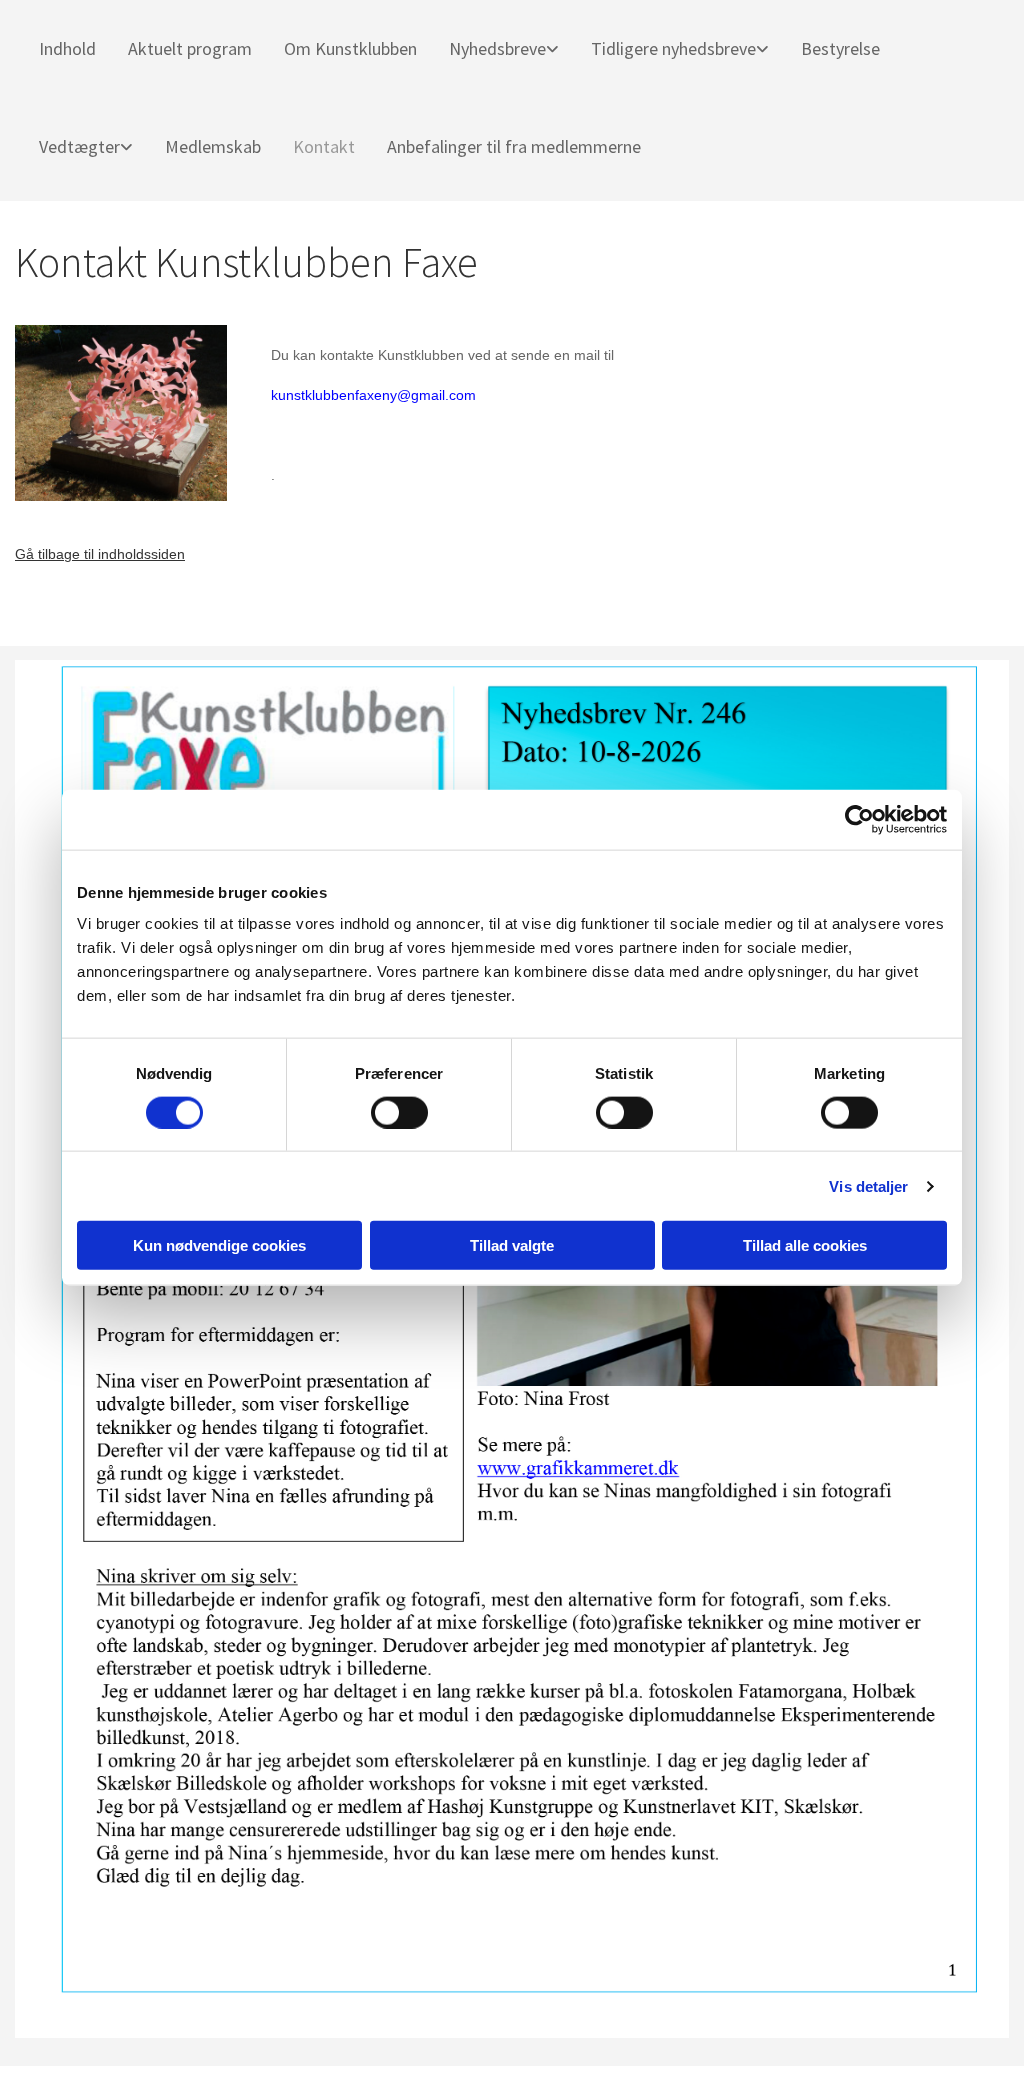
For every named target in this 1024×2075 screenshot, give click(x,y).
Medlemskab (213, 146)
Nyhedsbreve (497, 48)
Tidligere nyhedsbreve (673, 48)
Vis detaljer (868, 1185)
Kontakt (324, 146)
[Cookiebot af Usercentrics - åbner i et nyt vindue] (859, 819)
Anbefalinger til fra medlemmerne (514, 146)
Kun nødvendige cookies (219, 1245)
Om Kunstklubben (350, 48)
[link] (496, 49)
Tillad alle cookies (805, 1245)
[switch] (399, 1112)
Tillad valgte (512, 1245)
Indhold (67, 48)
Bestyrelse (840, 48)
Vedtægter (79, 146)
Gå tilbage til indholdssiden (100, 554)
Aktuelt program (190, 48)
